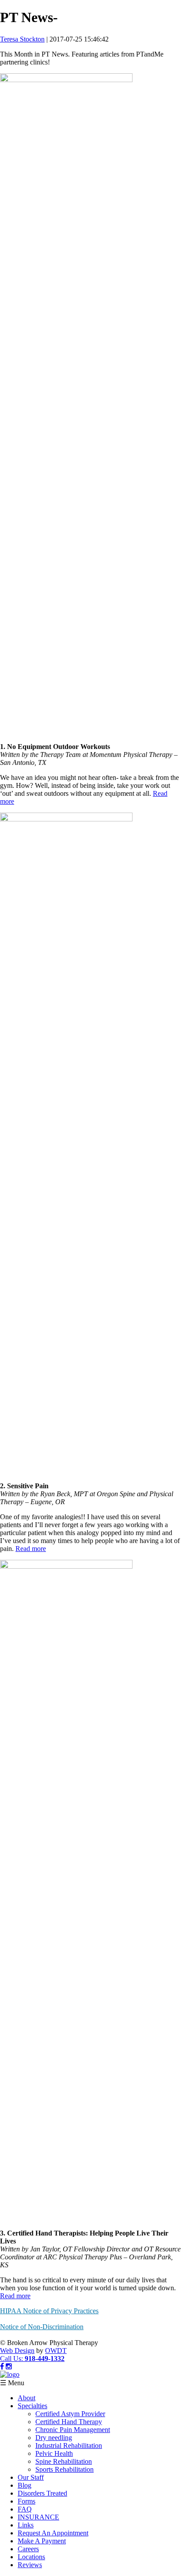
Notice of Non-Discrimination (42, 2327)
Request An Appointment (53, 2533)
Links (26, 2525)
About (27, 2398)
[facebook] (2, 2366)
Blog (25, 2485)
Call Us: (32, 2358)
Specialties (32, 2406)
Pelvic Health (54, 2453)
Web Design (17, 2351)
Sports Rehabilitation (64, 2469)
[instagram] (9, 2366)
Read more (31, 1549)
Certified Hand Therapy (69, 2422)
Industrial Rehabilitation (69, 2445)
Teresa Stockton (22, 39)
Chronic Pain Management (73, 2430)
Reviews (30, 2565)
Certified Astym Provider (70, 2414)
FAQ (25, 2509)
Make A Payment (42, 2541)
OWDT (56, 2351)
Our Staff (31, 2477)
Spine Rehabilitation (64, 2461)
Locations (31, 2557)
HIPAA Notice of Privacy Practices (49, 2311)
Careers (28, 2549)
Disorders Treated (42, 2493)
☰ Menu (12, 2383)
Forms (27, 2501)
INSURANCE (38, 2517)
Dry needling (54, 2438)
